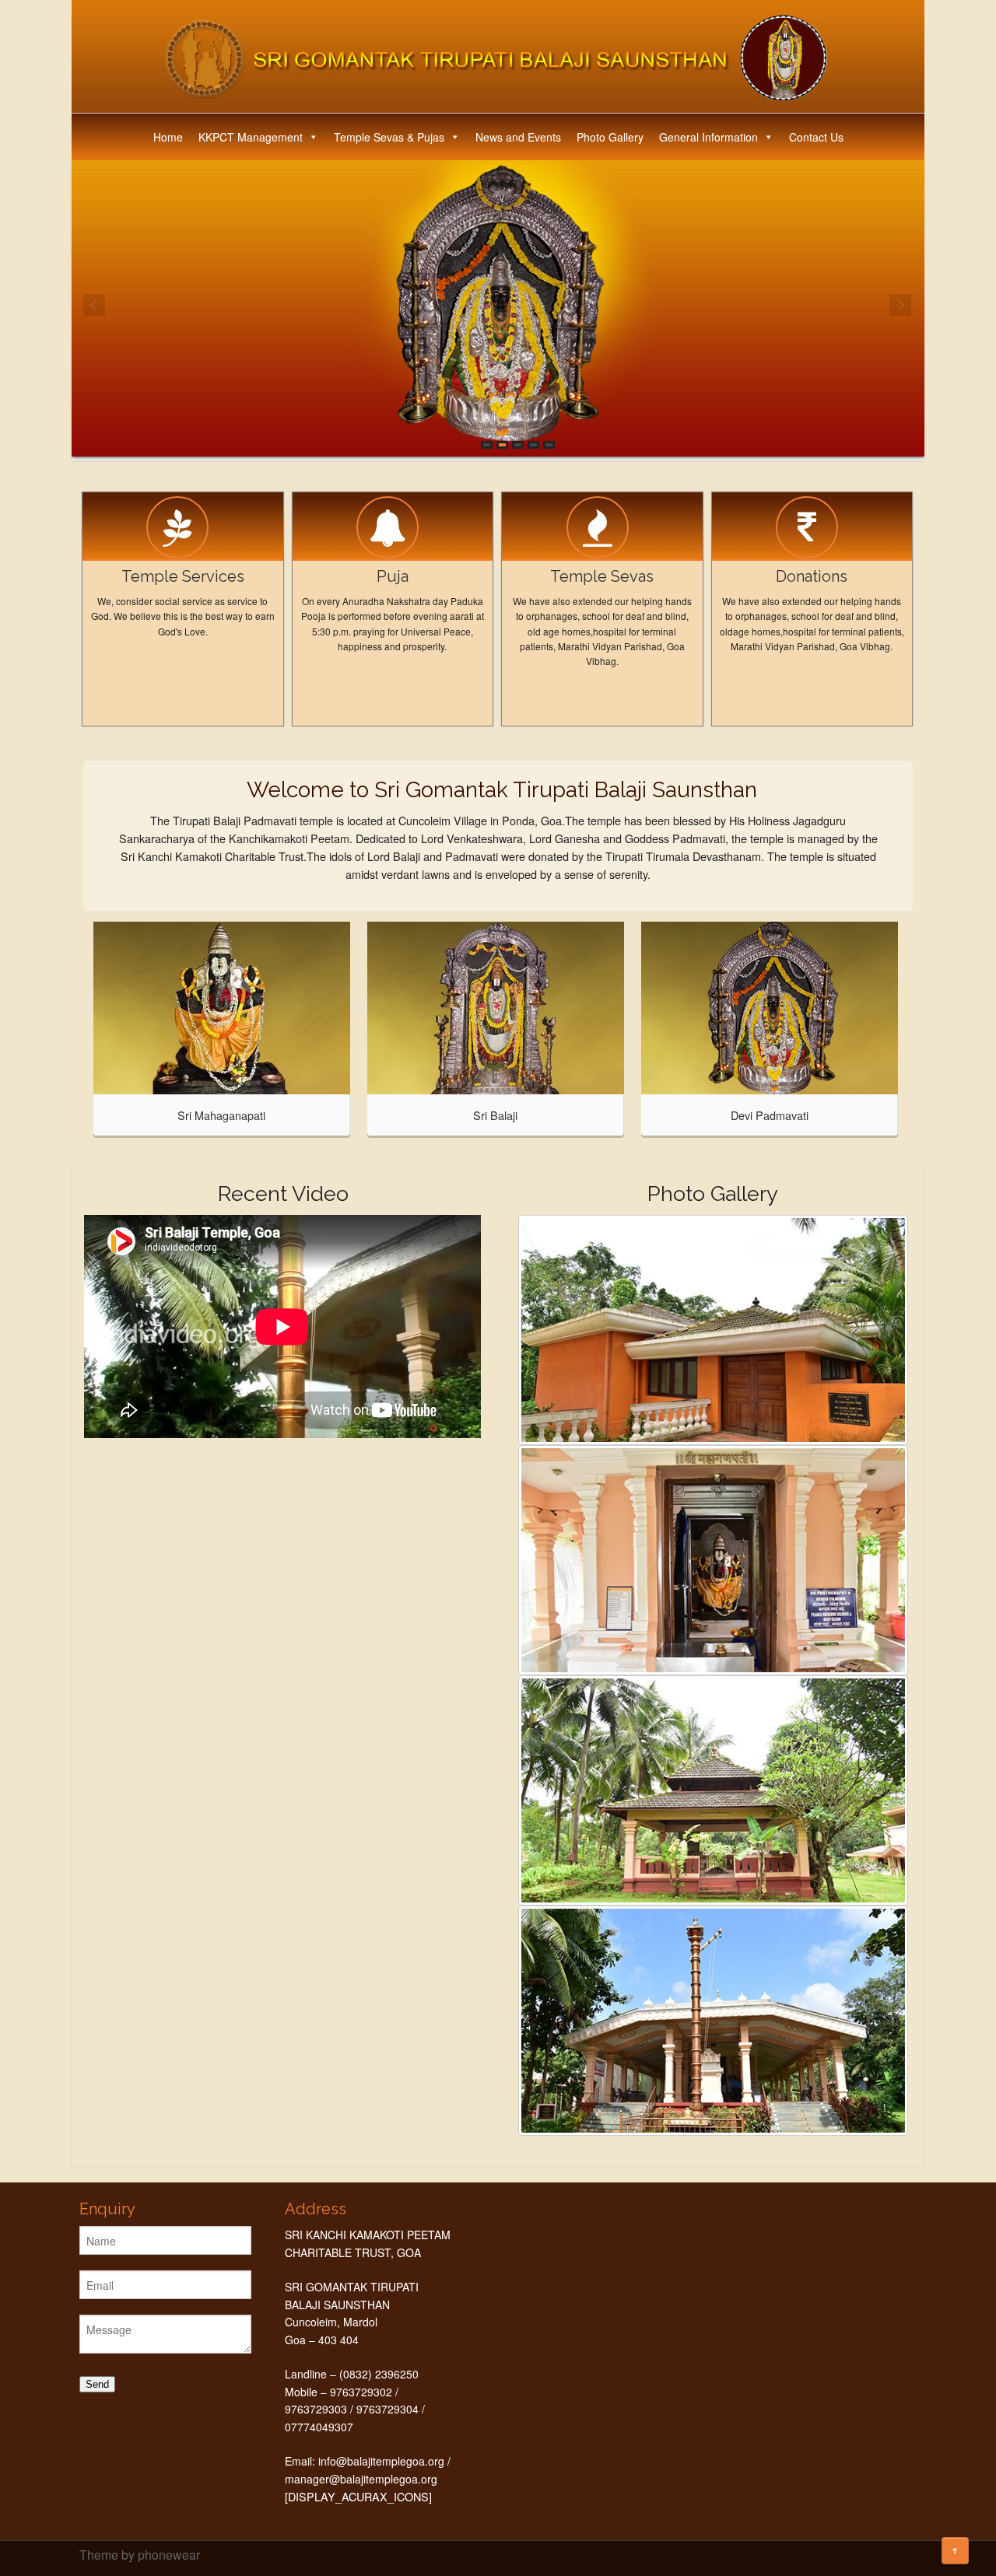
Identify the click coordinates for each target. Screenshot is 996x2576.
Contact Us (816, 137)
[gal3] (713, 1560)
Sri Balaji (495, 1115)
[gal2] (713, 1330)
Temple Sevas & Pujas (389, 137)
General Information (708, 137)
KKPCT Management (251, 137)
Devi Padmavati (770, 1115)
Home (168, 137)
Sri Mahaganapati (221, 1115)
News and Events (518, 137)
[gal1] (713, 2021)
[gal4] (713, 1790)
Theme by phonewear (140, 2555)
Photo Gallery (610, 137)
